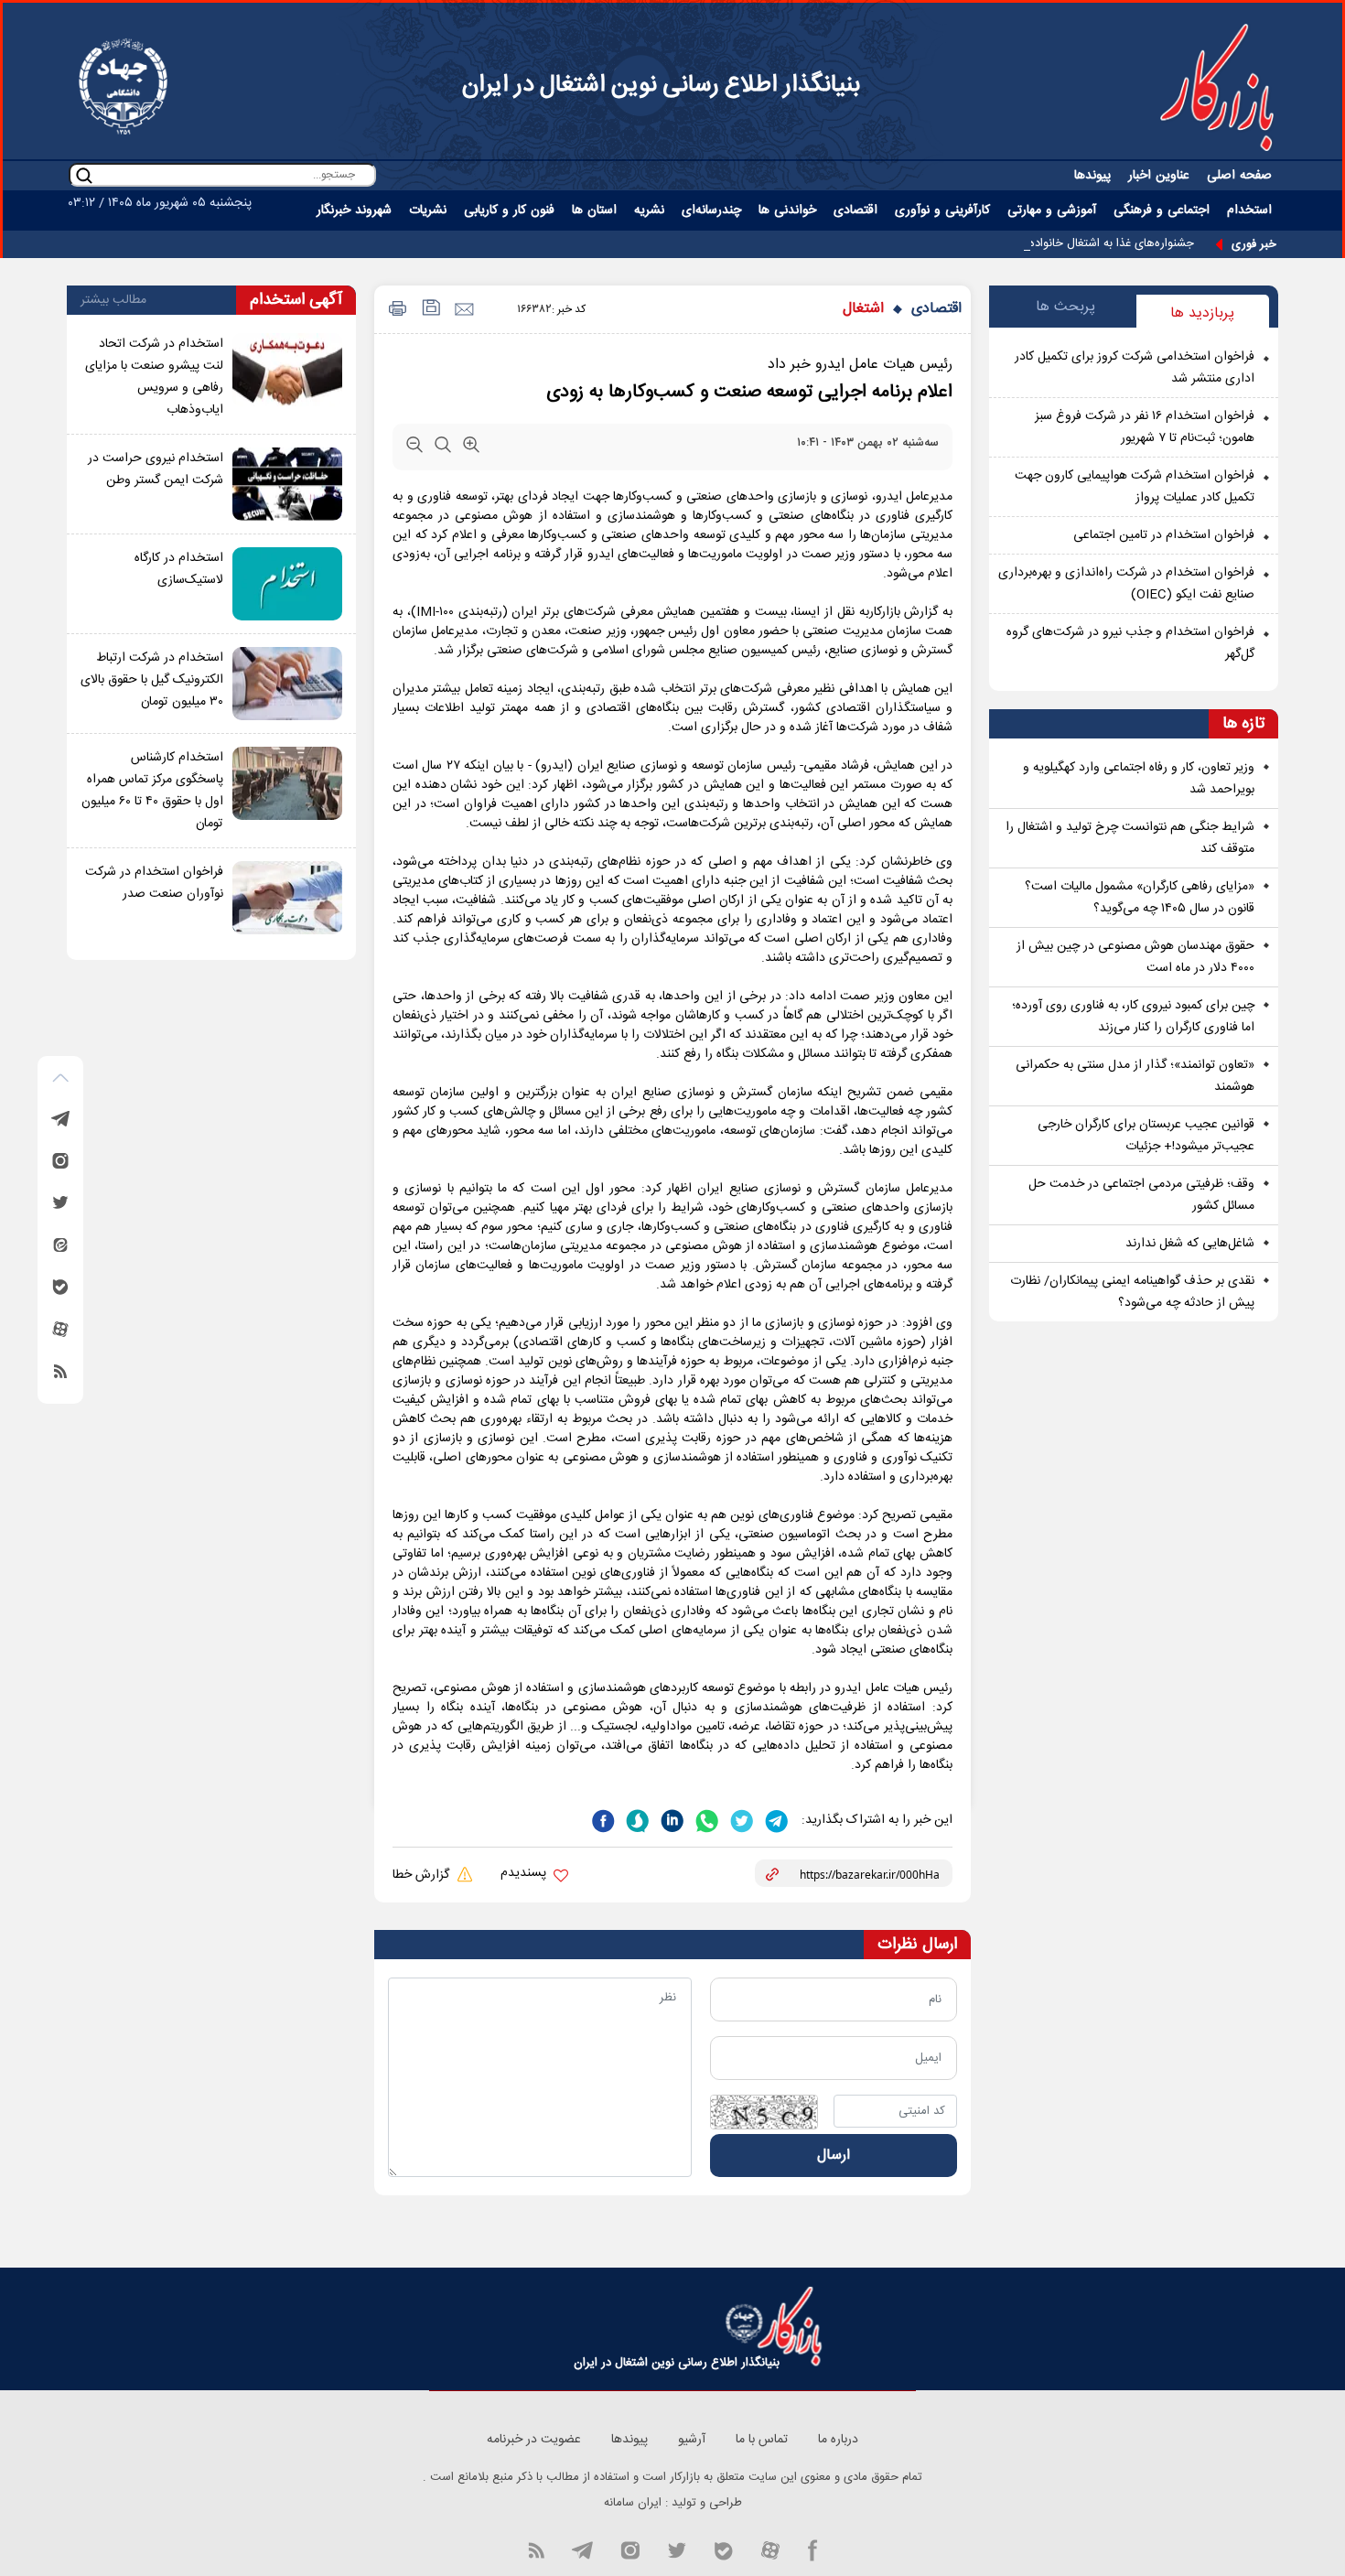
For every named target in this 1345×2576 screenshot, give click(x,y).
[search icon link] (84, 175)
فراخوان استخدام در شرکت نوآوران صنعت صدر (154, 883)
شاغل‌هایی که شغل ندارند (1190, 1244)
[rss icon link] (536, 2549)
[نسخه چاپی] (395, 310)
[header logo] (1217, 87)
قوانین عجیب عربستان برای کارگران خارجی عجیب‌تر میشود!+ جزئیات (1146, 1136)
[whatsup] (705, 1819)
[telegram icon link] (582, 2549)
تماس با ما (762, 2440)
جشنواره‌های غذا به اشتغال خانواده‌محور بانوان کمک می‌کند (1053, 243)
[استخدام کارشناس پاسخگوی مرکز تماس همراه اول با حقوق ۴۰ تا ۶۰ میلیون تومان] (287, 791)
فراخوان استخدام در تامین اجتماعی (1164, 535)
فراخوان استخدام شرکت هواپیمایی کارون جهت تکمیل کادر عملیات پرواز (1135, 487)
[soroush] (636, 1819)
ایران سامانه (633, 2503)
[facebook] (603, 1819)
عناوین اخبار (1159, 176)
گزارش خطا (423, 1875)
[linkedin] (671, 1819)
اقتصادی (936, 309)
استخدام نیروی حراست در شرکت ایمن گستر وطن (156, 469)
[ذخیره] (430, 310)
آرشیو (692, 2440)
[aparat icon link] (770, 2549)
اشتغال (863, 309)
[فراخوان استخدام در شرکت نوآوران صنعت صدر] (287, 898)
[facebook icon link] (813, 2549)
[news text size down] (414, 448)
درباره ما (838, 2440)
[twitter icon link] (677, 2549)
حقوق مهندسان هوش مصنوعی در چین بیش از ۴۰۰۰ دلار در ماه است (1135, 957)
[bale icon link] (723, 2549)
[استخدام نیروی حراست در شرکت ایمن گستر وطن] (287, 484)
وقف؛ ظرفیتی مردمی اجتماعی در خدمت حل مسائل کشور (1141, 1195)
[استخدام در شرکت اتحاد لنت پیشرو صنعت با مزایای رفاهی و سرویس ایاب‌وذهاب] (287, 377)
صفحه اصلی (1239, 176)
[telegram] (775, 1819)
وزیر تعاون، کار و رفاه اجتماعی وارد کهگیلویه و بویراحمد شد (1139, 779)
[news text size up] (471, 448)
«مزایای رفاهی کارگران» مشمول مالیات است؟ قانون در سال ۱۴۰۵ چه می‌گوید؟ (1140, 898)
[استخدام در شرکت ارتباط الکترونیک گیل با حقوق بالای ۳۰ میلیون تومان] (287, 684)
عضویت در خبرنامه (534, 2440)
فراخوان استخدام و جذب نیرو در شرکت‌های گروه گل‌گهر (1130, 643)
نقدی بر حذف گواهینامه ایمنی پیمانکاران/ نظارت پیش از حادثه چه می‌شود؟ (1132, 1292)
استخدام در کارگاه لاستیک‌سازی (179, 569)
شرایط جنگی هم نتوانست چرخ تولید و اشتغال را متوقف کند (1130, 838)
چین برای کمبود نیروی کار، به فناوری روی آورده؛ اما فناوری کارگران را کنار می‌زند (1133, 1017)
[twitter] (740, 1819)
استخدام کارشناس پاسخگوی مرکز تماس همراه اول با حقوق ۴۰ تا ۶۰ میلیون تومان (152, 791)
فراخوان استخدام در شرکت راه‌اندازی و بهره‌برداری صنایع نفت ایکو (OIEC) (1126, 584)
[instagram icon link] (630, 2549)
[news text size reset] (443, 448)
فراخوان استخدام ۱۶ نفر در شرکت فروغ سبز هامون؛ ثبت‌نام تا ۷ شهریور (1145, 427)
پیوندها (1092, 176)
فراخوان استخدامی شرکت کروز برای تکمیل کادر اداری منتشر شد (1135, 368)
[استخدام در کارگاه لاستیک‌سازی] (287, 584)
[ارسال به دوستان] (463, 310)
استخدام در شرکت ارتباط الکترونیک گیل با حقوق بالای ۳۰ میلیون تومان (152, 680)
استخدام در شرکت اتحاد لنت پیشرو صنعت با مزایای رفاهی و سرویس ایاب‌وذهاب (154, 377)
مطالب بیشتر (113, 300)
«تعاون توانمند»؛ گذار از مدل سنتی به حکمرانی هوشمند (1135, 1076)
